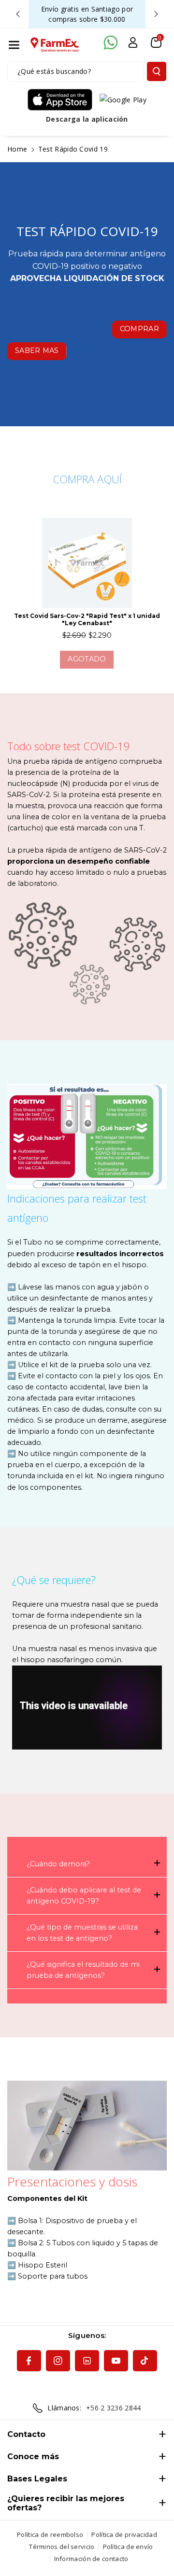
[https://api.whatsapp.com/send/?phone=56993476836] (111, 42)
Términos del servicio (62, 2547)
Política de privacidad (124, 2534)
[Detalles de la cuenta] (133, 42)
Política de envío (128, 2547)
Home (17, 149)
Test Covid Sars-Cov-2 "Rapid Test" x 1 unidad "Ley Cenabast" (87, 619)
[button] (14, 45)
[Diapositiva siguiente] (156, 14)
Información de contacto (91, 2559)
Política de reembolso (50, 2534)
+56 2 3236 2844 (114, 2408)
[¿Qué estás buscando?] (157, 71)
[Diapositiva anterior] (18, 14)
